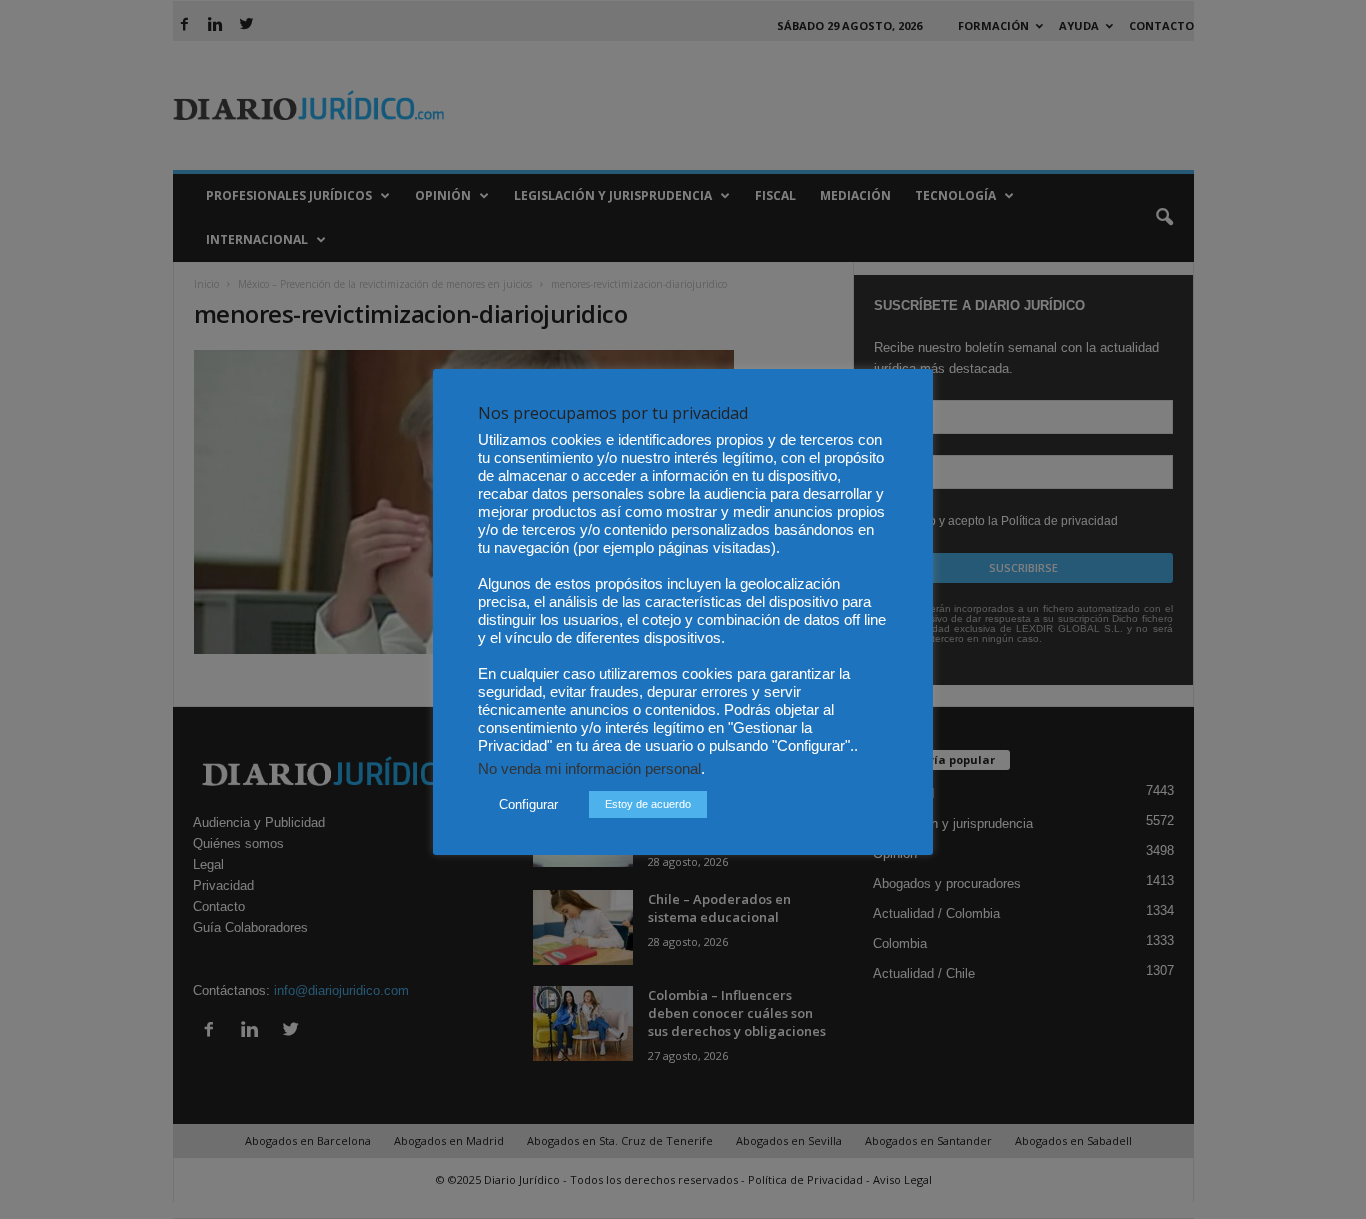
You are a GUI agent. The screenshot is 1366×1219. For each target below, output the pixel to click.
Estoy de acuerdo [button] (648, 804)
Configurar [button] (528, 804)
